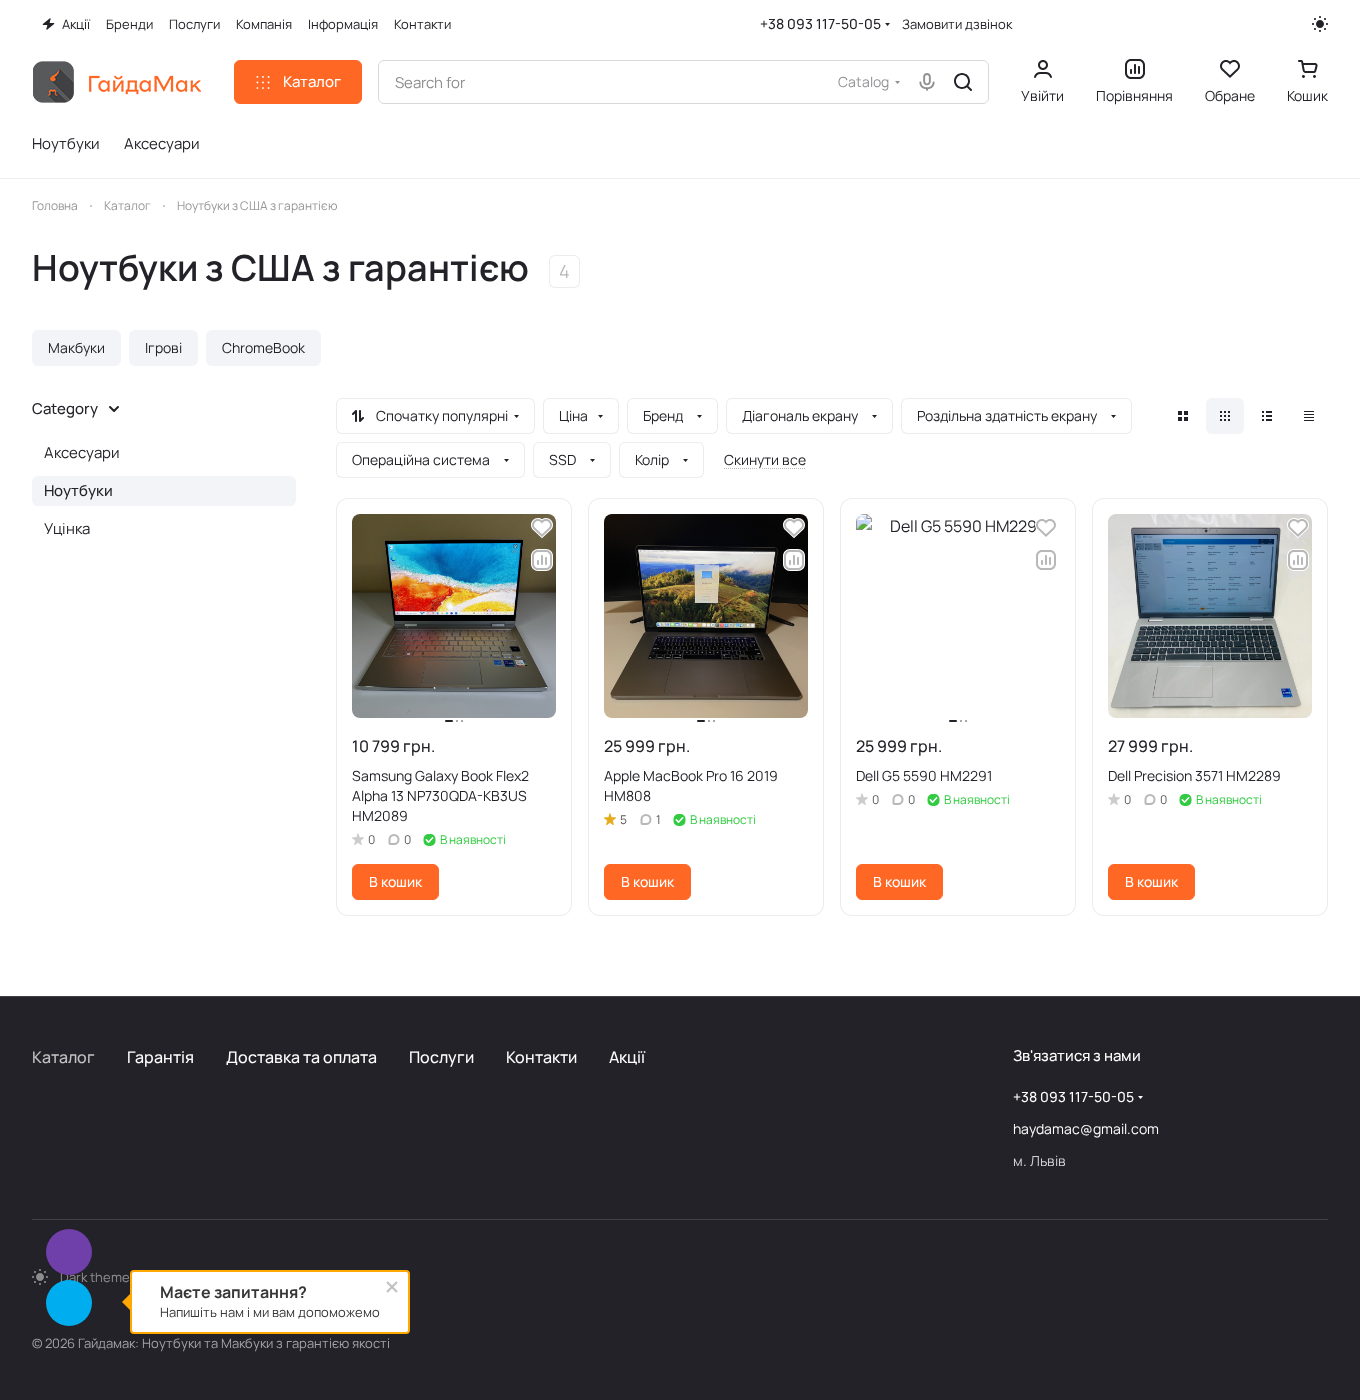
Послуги (441, 1057)
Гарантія (160, 1057)
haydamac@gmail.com (1086, 1128)
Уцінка (67, 528)
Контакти (541, 1057)
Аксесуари (82, 452)
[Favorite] (542, 528)
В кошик (395, 881)
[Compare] (542, 560)
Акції (627, 1057)
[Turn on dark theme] (1320, 24)
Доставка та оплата (301, 1057)
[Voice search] (927, 82)
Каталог (63, 1057)
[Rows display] (1267, 416)
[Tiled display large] (1183, 416)
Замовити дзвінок (957, 24)
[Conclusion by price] (1309, 416)
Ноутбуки (78, 490)
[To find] (963, 82)
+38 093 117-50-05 (820, 23)
